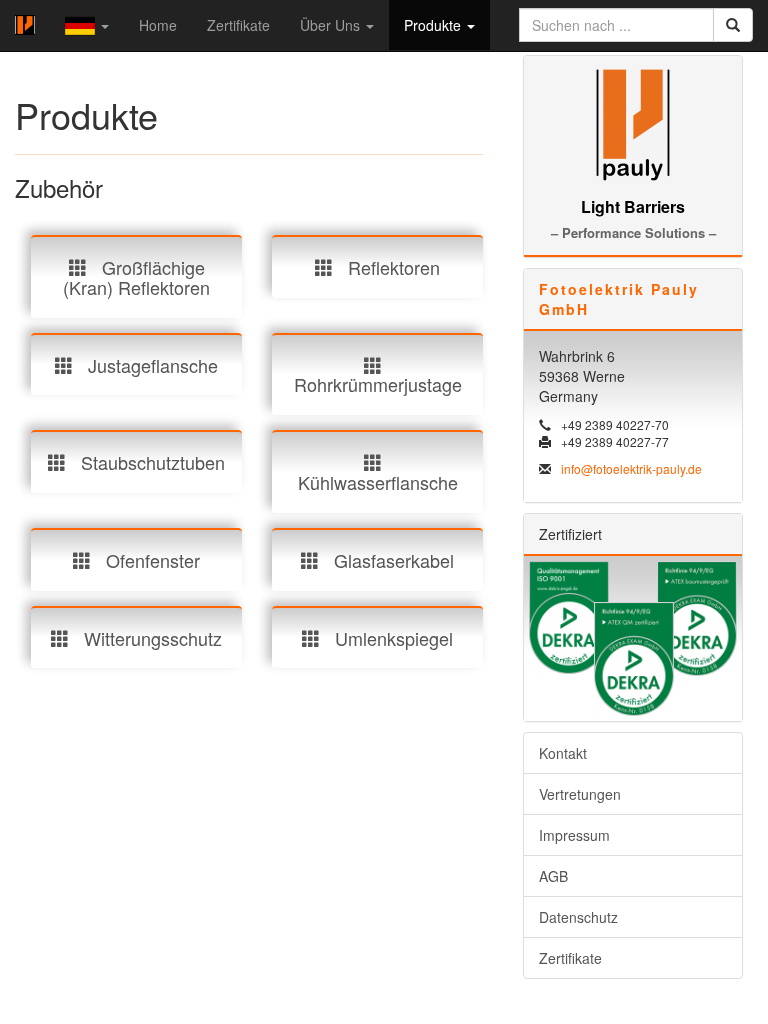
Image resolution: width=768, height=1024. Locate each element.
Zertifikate (238, 25)
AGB (553, 876)
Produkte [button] (434, 25)
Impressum (574, 835)
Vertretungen (580, 794)
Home (158, 25)
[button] (87, 25)
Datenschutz (578, 917)
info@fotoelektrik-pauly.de (631, 468)
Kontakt (563, 753)
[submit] (733, 25)
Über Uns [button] (332, 25)
